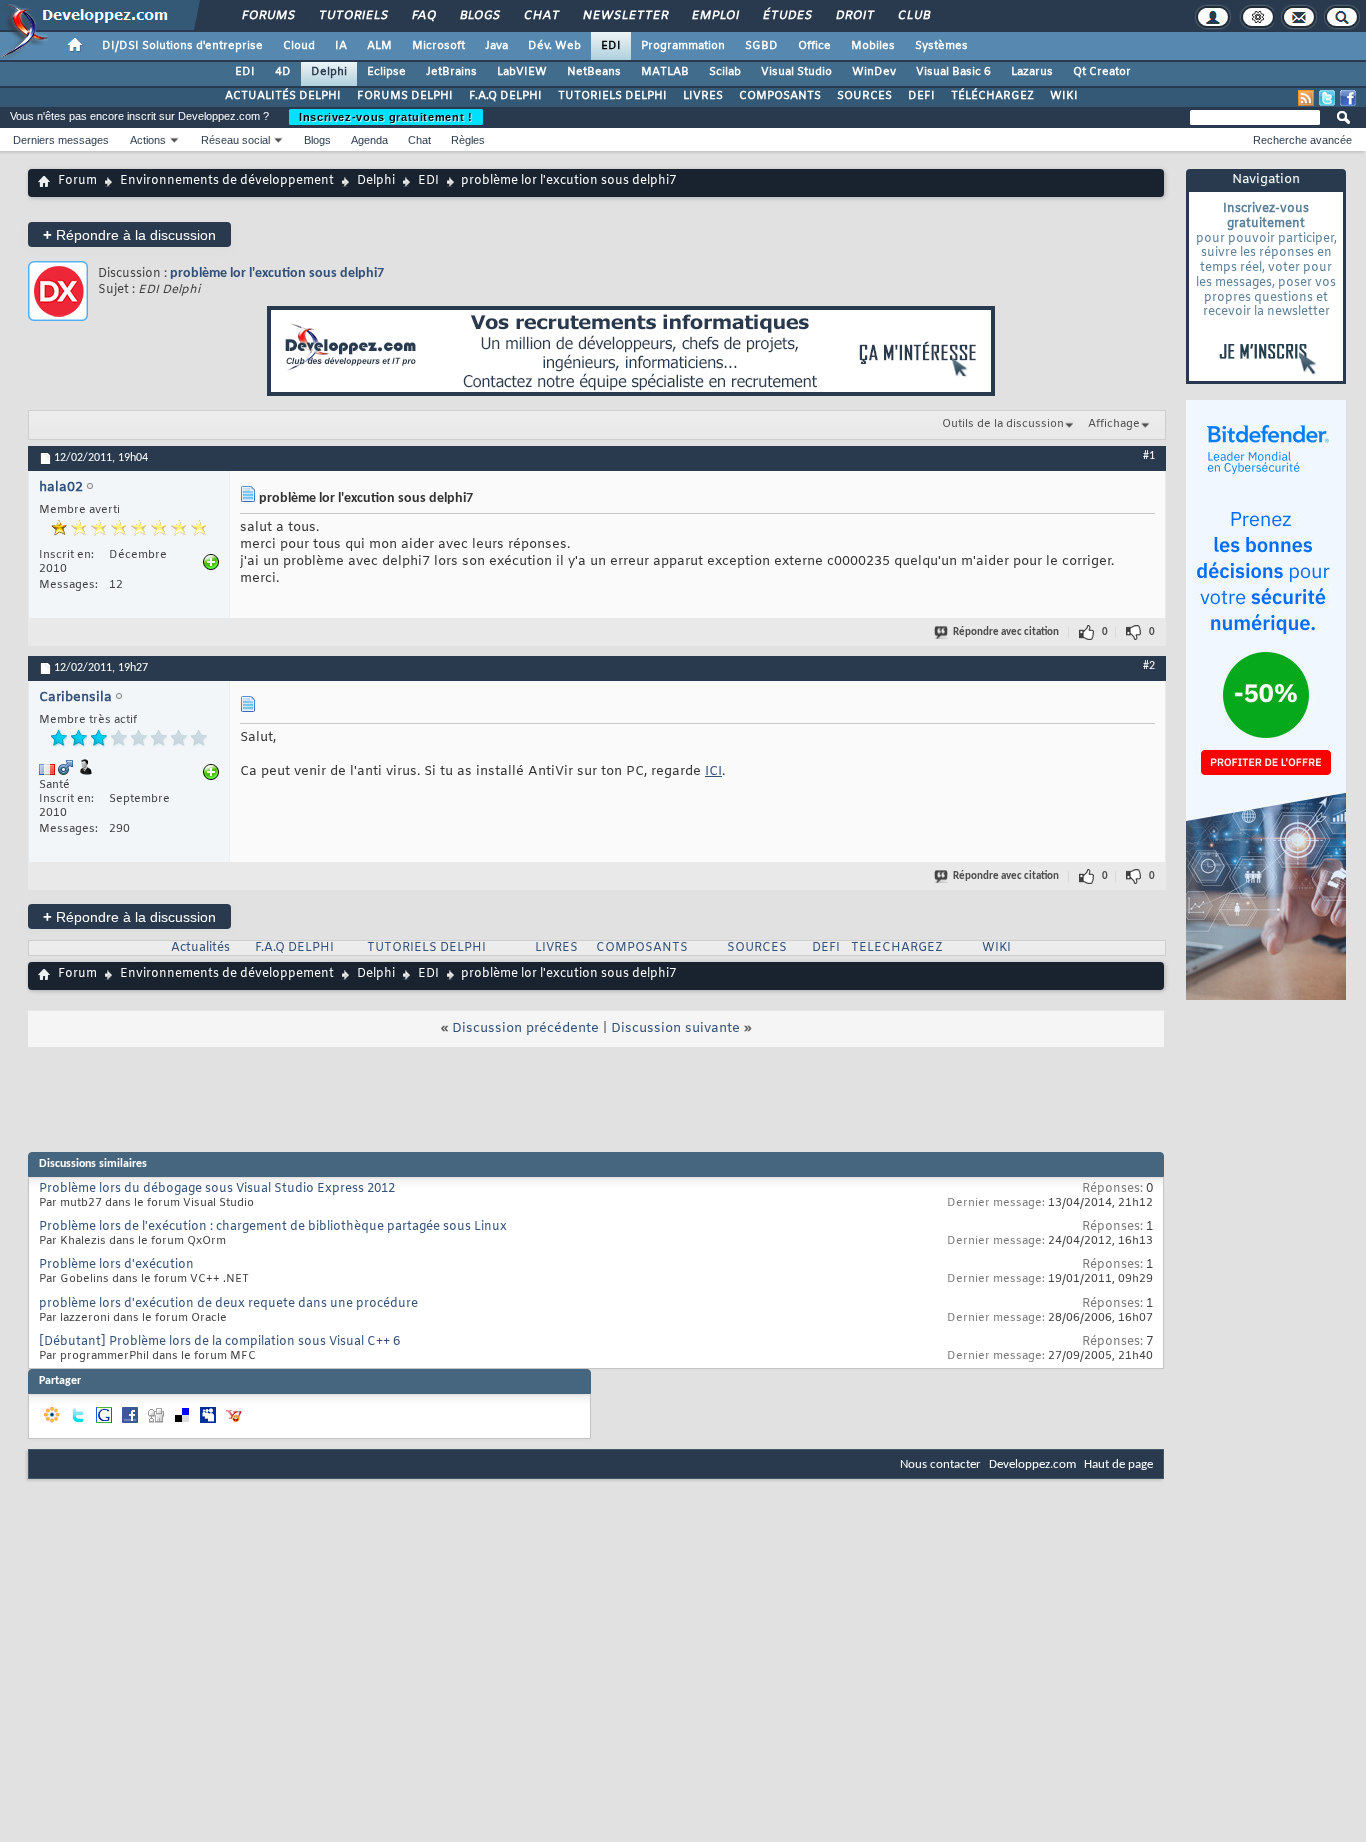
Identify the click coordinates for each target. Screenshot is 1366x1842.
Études (786, 16)
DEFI (921, 96)
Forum (77, 181)
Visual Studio (796, 72)
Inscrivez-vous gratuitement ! (386, 117)
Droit (854, 16)
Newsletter (624, 16)
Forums (267, 16)
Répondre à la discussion (129, 234)
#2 (1149, 666)
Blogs (479, 16)
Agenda (369, 140)
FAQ (423, 16)
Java (496, 46)
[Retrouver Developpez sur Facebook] (1348, 98)
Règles (468, 140)
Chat (540, 16)
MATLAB (665, 72)
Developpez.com (1032, 1464)
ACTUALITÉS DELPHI (283, 96)
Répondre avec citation (1006, 632)
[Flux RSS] (1306, 98)
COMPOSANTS (780, 96)
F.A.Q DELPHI (505, 96)
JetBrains (451, 72)
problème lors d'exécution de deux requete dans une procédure (228, 1304)
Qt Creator (1102, 72)
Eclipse (386, 72)
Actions (148, 140)
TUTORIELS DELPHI (612, 96)
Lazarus (1032, 72)
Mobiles (873, 46)
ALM (379, 46)
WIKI (1064, 96)
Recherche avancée (1302, 140)
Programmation (683, 46)
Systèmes (941, 46)
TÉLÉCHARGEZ (992, 96)
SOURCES (864, 96)
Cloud (299, 46)
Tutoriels (352, 16)
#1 (1149, 456)
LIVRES (703, 96)
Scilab (725, 72)
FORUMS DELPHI (405, 96)
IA (341, 46)
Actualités (200, 948)
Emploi (714, 16)
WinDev (874, 72)
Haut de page (1118, 1464)
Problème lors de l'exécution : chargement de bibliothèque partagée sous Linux (273, 1227)
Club (913, 16)
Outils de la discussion (1003, 424)
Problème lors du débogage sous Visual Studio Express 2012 (217, 1189)
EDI (611, 46)
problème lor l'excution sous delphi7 (277, 273)
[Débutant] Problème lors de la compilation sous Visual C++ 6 (219, 1342)
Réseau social (235, 140)
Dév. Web (554, 46)
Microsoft (438, 46)
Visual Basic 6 (953, 72)
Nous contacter (940, 1464)
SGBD (761, 46)
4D (283, 72)
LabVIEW (522, 72)
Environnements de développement (227, 181)
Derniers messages (61, 140)
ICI (713, 771)
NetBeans (594, 72)
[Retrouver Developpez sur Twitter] (1327, 98)
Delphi (329, 72)
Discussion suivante (675, 1028)
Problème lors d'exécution (116, 1265)
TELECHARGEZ (897, 948)
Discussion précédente (525, 1028)
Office (814, 46)
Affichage (1114, 424)
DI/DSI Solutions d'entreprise (182, 46)
